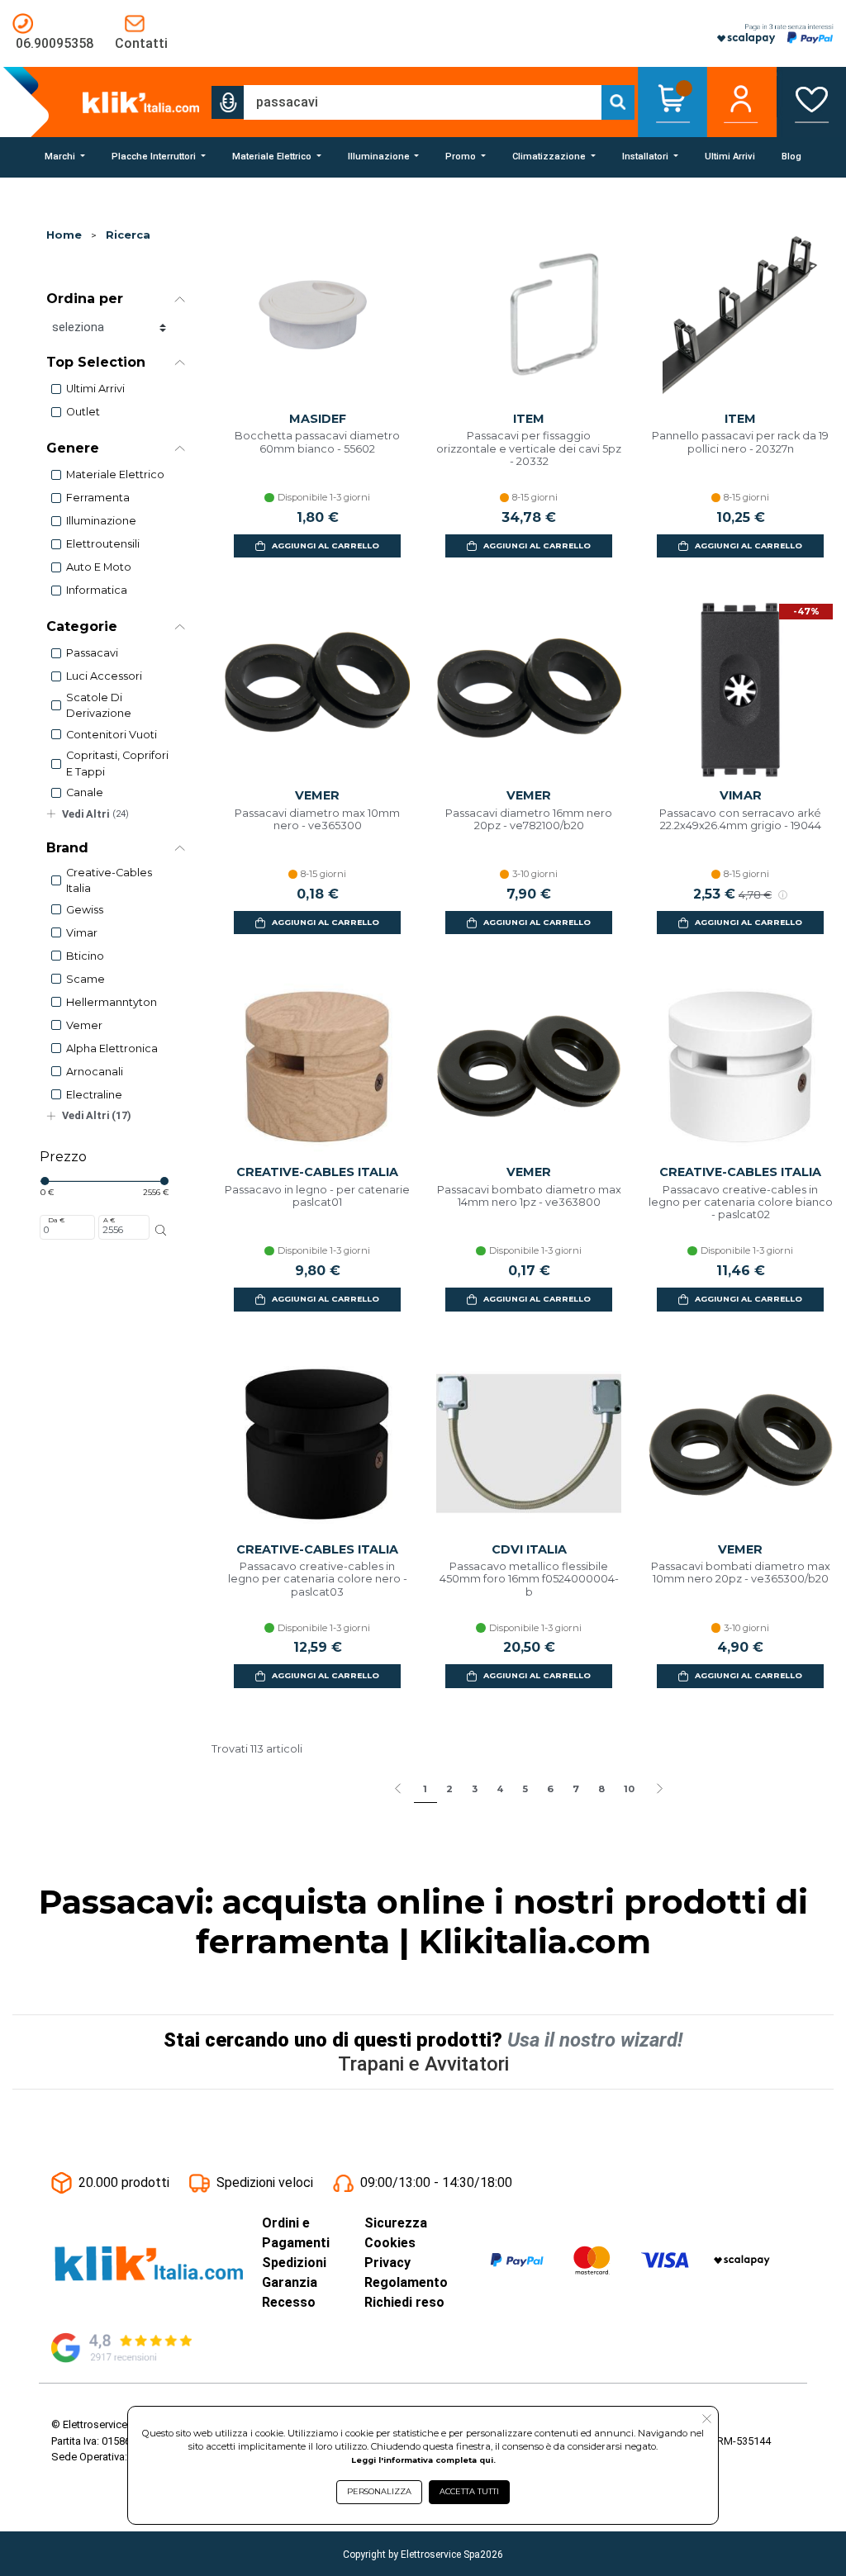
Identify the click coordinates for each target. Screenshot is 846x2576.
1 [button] (425, 1789)
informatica (97, 590)
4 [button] (500, 1789)
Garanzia (290, 2282)
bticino (85, 956)
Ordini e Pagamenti (296, 2233)
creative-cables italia (109, 880)
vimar (82, 933)
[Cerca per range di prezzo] (161, 1231)
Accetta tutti (469, 2491)
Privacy (387, 2263)
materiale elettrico (115, 474)
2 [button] (449, 1789)
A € (109, 1220)
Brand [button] (67, 848)
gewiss (85, 910)
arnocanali (95, 1072)
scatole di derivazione (99, 705)
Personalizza (379, 2491)
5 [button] (525, 1789)
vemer (84, 1025)
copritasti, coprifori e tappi (117, 763)
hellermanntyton (112, 1002)
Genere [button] (73, 448)
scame (86, 979)
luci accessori (104, 676)
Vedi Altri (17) (97, 1115)
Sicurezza (396, 2223)
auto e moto (99, 567)
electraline (94, 1095)
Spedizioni (294, 2263)
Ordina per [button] (85, 299)
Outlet (83, 412)
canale (85, 792)
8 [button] (601, 1789)
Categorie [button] (82, 626)
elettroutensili (103, 544)
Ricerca (128, 235)
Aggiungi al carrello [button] (326, 546)
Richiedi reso (404, 2302)
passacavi (92, 653)
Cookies (390, 2243)
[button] (228, 102)
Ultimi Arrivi (95, 389)
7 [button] (576, 1789)
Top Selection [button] (96, 362)
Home (64, 235)
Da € (56, 1220)
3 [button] (475, 1789)
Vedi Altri (95, 814)
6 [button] (550, 1789)
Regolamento (406, 2282)
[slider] (45, 1181)
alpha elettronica (112, 1048)
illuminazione (101, 521)
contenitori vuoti (112, 735)
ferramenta (98, 498)
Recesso (289, 2302)
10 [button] (629, 1789)
